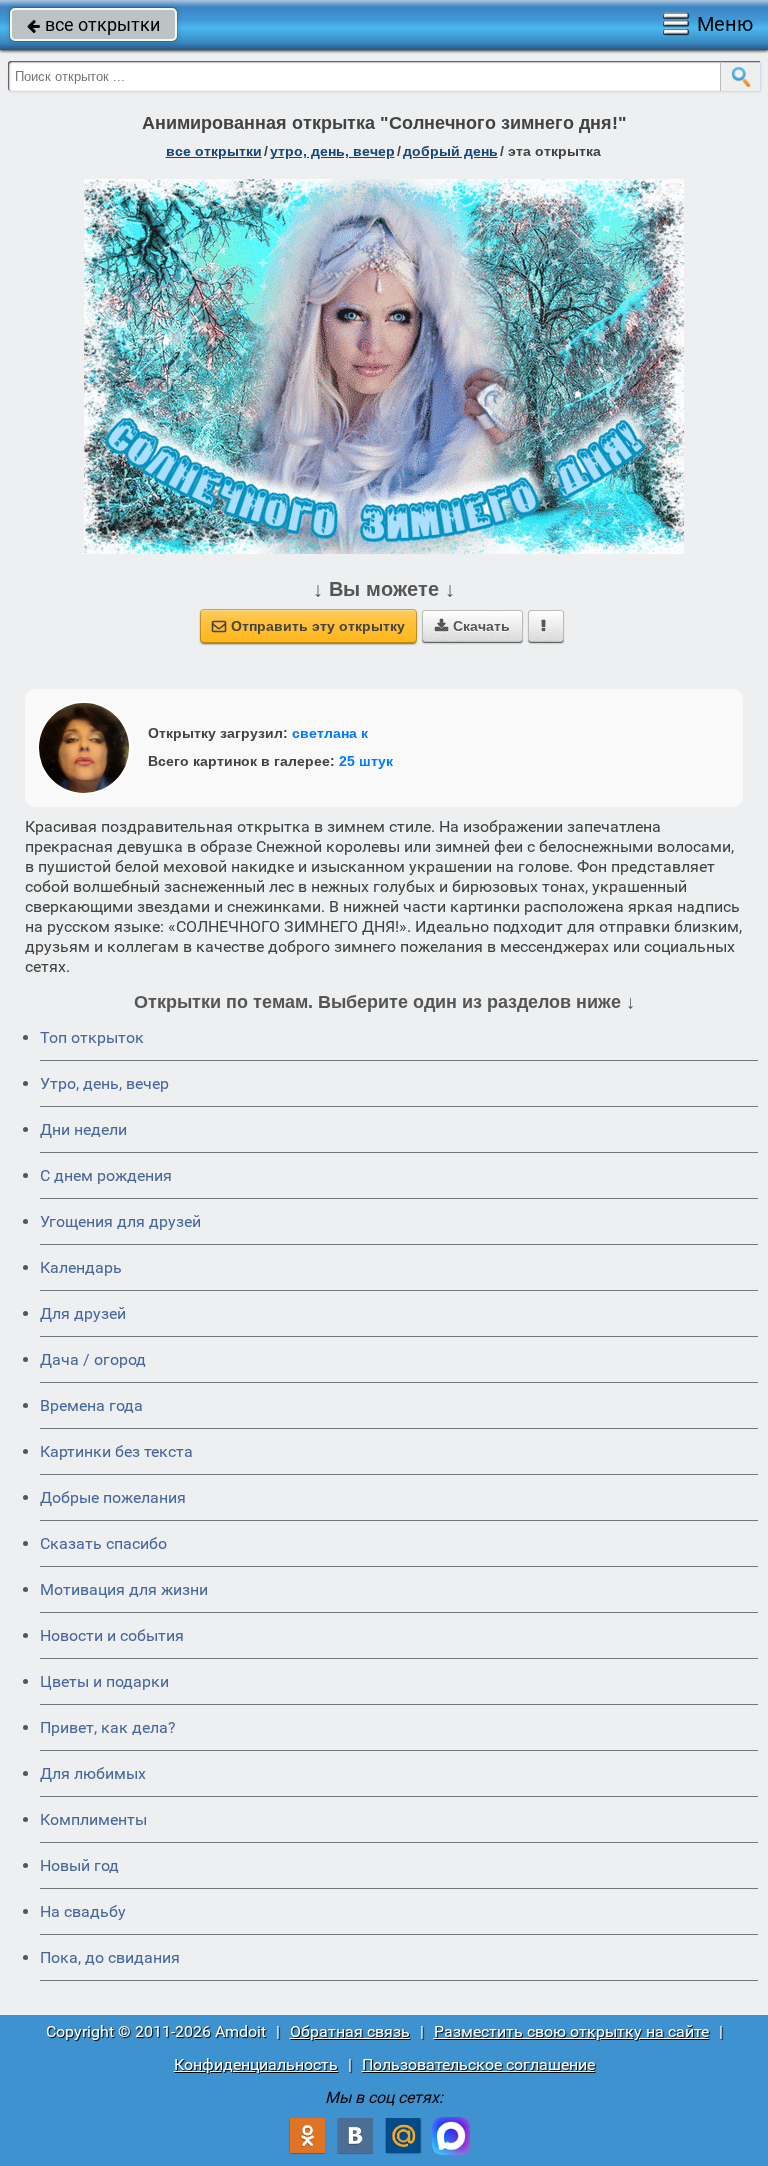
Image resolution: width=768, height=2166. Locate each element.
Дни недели (83, 1129)
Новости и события (112, 1635)
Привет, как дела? (108, 1727)
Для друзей (83, 1313)
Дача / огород (93, 1359)
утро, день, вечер (332, 151)
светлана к (330, 733)
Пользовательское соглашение (478, 2064)
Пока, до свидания (110, 1957)
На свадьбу (83, 1911)
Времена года (91, 1405)
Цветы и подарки (104, 1681)
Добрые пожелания (113, 1497)
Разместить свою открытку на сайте (571, 2031)
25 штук (366, 761)
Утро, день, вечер (104, 1083)
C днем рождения (106, 1175)
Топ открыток (92, 1037)
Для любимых (93, 1773)
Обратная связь (350, 2031)
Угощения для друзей (120, 1221)
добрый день (450, 151)
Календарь (81, 1267)
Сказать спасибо (103, 1543)
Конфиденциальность (256, 2064)
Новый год (79, 1865)
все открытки (93, 24)
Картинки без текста (116, 1451)
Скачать (472, 626)
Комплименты (93, 1819)
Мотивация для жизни (124, 1589)
